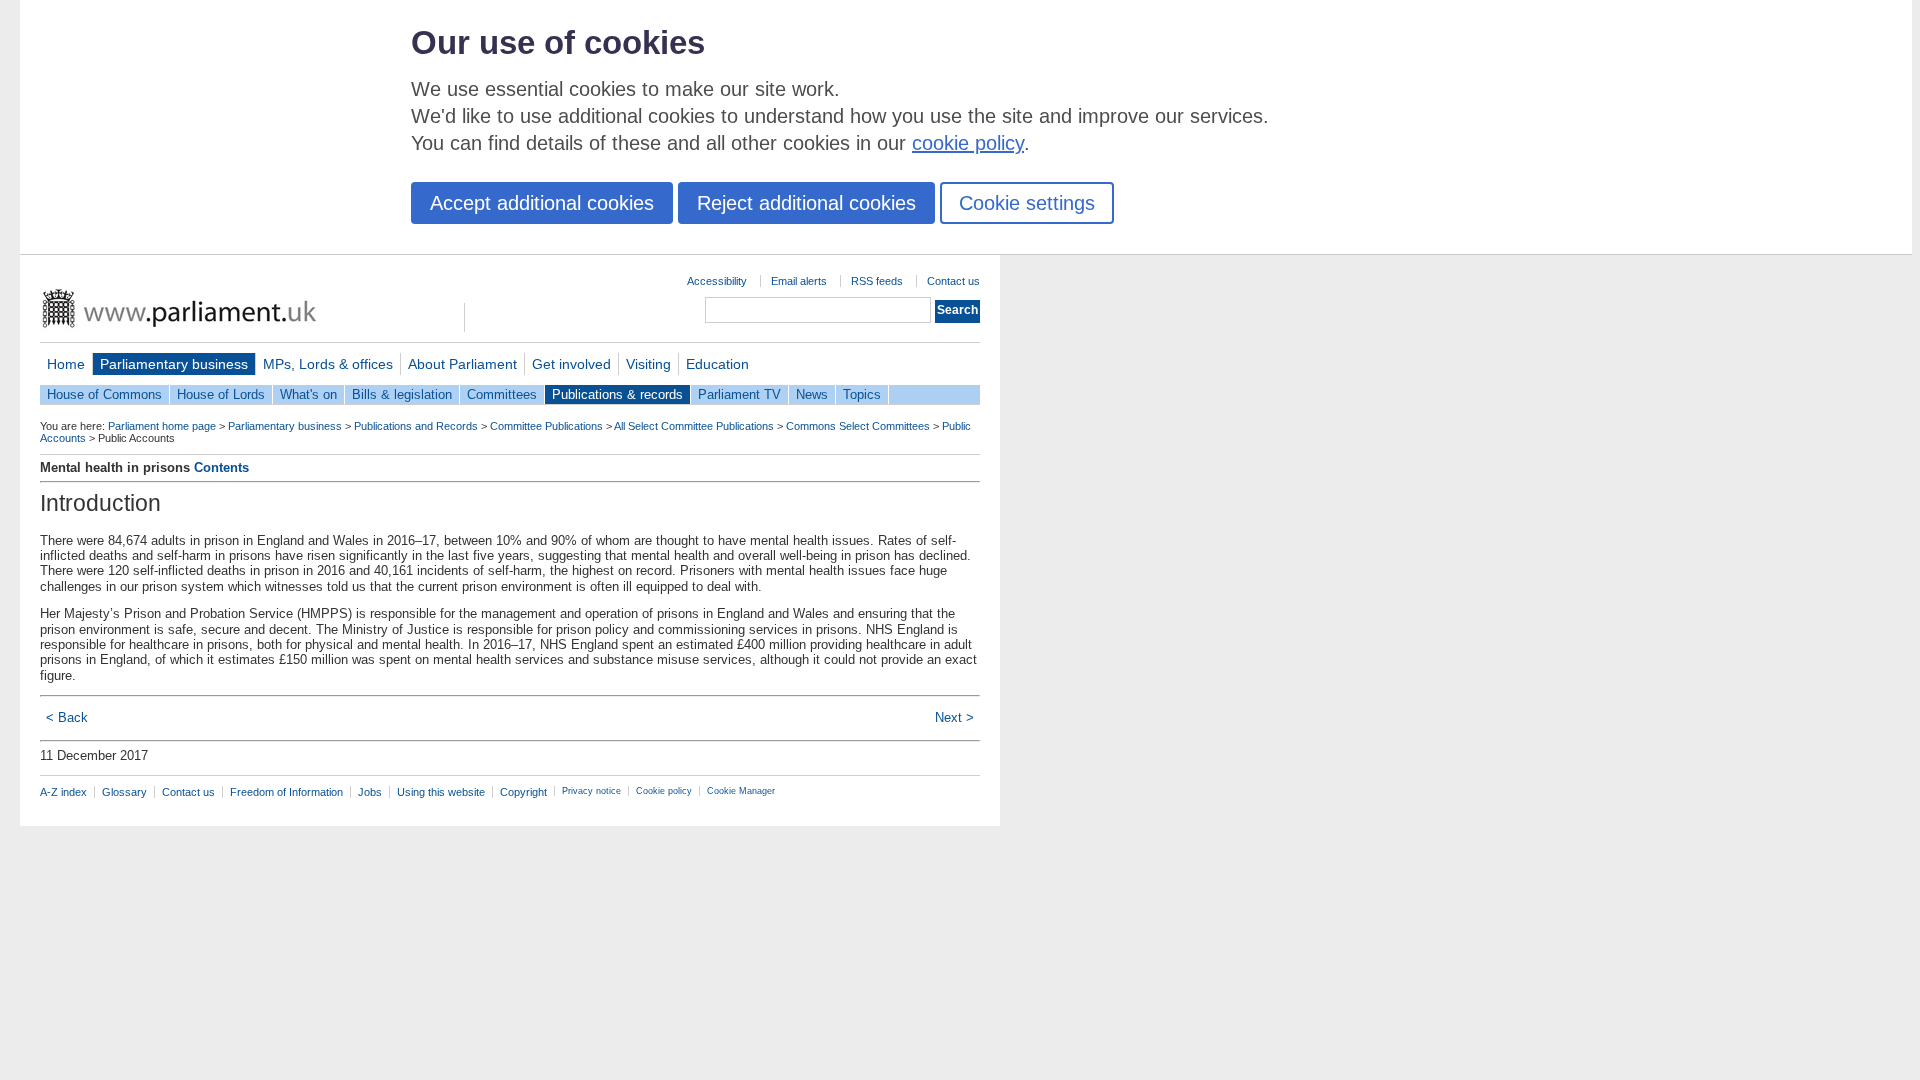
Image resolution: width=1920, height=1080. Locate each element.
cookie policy (968, 143)
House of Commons (104, 394)
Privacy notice (591, 791)
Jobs (370, 792)
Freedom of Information (286, 792)
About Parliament (462, 364)
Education (717, 364)
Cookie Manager (741, 791)
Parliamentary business (174, 364)
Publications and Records (416, 426)
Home (66, 364)
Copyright (523, 792)
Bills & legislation (402, 394)
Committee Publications (546, 426)
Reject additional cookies (806, 203)
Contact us (953, 281)
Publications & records (617, 394)
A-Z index (63, 792)
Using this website (441, 792)
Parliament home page (162, 426)
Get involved (571, 364)
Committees (502, 394)
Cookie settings (1027, 203)
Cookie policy (664, 791)
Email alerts (799, 281)
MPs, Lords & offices (328, 364)
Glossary (124, 792)
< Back (67, 717)
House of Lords (221, 394)
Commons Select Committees (858, 426)
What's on (308, 394)
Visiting (648, 364)
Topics (862, 394)
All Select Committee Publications (694, 426)
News (812, 394)
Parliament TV (739, 394)
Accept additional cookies (542, 203)
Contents (221, 467)
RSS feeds (877, 281)
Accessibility (717, 281)
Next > (954, 717)
